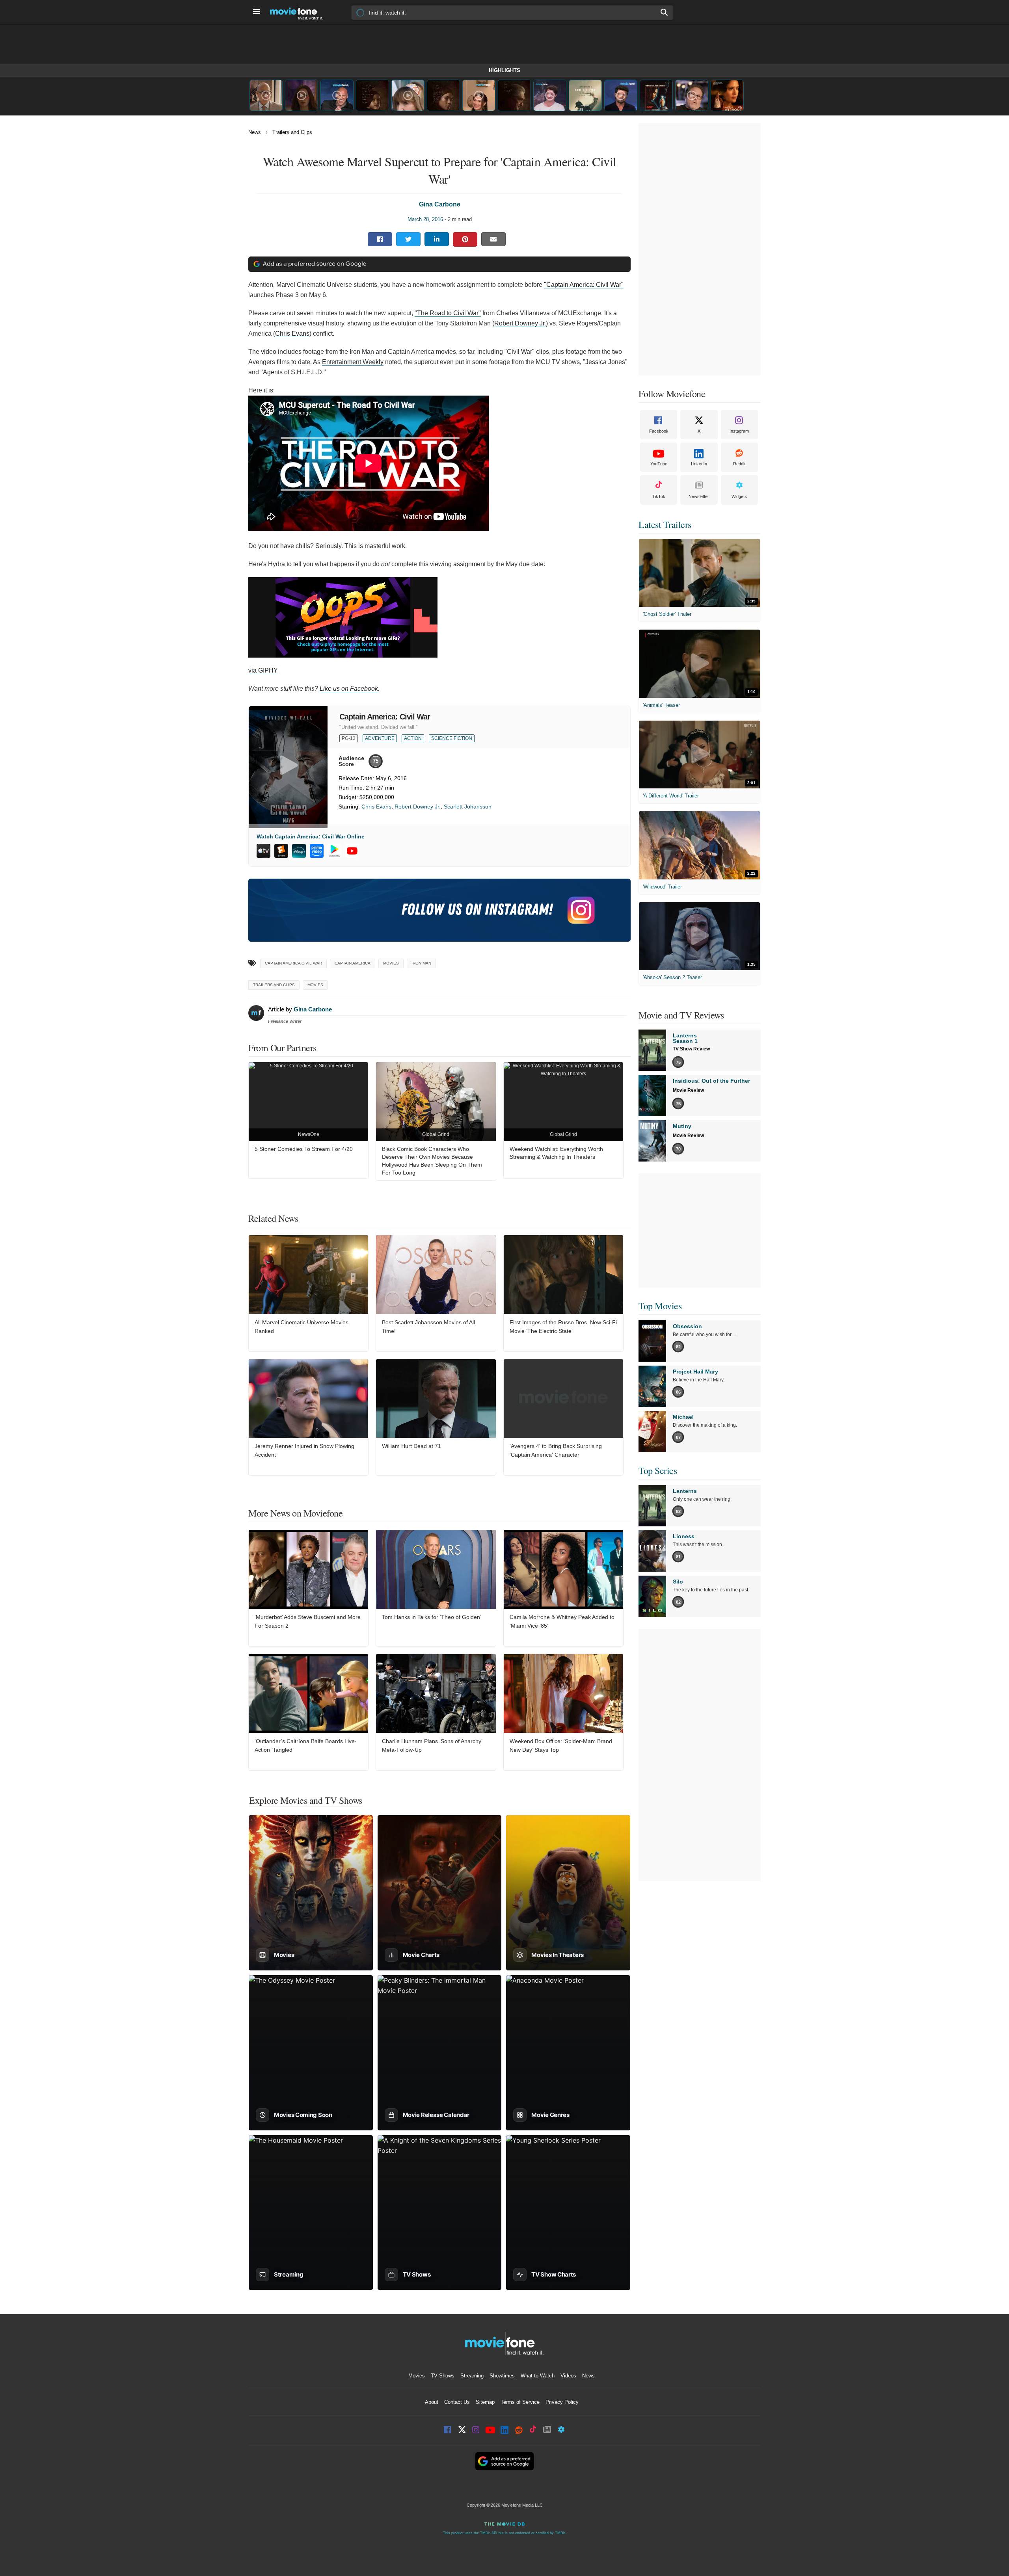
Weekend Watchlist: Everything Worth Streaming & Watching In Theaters (556, 1153)
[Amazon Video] (317, 851)
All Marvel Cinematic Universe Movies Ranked (302, 1327)
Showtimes (502, 2376)
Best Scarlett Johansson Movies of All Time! (428, 1327)
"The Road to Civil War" (448, 313)
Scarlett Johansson (468, 807)
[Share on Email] (493, 239)
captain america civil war (293, 963)
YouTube (659, 464)
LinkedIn (699, 464)
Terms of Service (520, 2402)
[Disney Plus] (299, 851)
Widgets (739, 496)
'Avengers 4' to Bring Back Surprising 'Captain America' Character (556, 1450)
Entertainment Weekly (353, 362)
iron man (421, 963)
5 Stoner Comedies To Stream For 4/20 (304, 1149)
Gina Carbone (440, 204)
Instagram (739, 431)
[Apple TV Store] (263, 851)
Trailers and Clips (292, 132)
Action (413, 738)
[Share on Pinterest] (465, 239)
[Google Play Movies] (334, 851)
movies (391, 963)
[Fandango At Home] (281, 851)
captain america (353, 963)
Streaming (472, 2376)
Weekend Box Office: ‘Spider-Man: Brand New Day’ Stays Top (561, 1745)
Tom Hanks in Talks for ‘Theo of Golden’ (432, 1617)
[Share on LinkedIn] (437, 239)
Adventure (380, 738)
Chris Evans (376, 807)
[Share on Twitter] (408, 239)
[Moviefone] (300, 12)
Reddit (739, 464)
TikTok (659, 496)
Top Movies (660, 1306)
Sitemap (485, 2402)
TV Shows (443, 2376)
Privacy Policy (562, 2402)
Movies (315, 985)
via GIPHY (263, 670)
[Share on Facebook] (380, 239)
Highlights (504, 70)
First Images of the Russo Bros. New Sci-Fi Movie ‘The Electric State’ (563, 1327)
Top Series (658, 1470)
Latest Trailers (665, 524)
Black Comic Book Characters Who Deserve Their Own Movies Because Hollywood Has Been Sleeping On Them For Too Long (432, 1161)
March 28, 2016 (425, 219)
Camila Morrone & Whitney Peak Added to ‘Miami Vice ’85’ (562, 1621)
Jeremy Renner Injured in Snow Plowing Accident (304, 1450)
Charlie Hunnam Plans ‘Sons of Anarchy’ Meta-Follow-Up (432, 1745)
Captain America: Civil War (385, 717)
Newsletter (699, 496)
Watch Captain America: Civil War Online (311, 836)
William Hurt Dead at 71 (411, 1446)
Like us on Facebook (349, 689)
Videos (568, 2376)
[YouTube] (352, 851)
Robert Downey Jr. (418, 807)
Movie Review (688, 1090)
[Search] (665, 12)
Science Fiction (452, 738)
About (432, 2402)
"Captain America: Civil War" (584, 285)
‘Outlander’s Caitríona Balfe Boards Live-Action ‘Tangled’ (306, 1745)
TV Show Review (691, 1049)
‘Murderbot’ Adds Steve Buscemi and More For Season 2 (308, 1621)
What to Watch (538, 2376)
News (255, 132)
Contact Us (457, 2402)
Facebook (659, 431)
